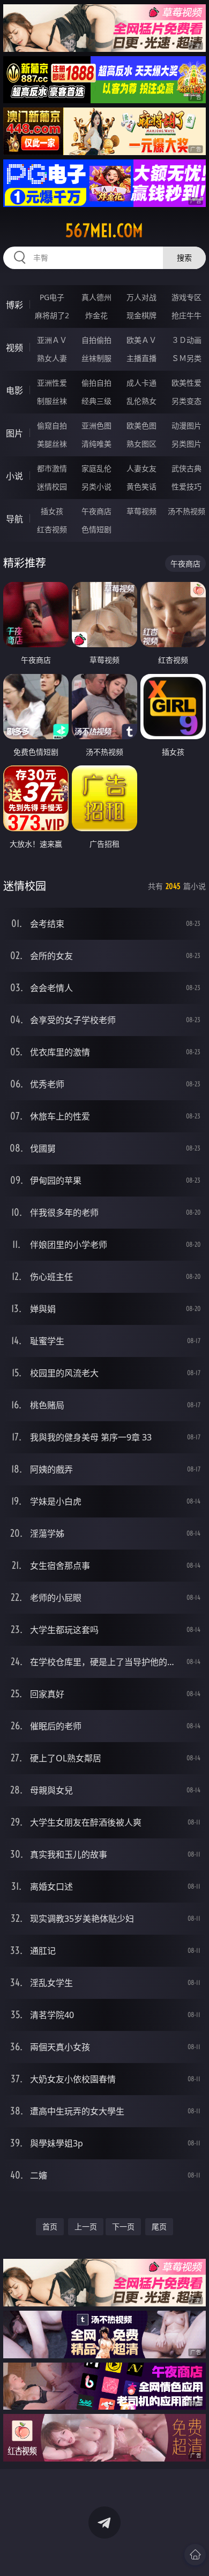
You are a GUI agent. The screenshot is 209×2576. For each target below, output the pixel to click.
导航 (14, 519)
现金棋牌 (141, 315)
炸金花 (96, 315)
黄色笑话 (141, 486)
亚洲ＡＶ (52, 340)
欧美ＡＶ (141, 340)
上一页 (86, 2226)
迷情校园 (52, 486)
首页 (50, 2226)
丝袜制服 (96, 358)
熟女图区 (141, 444)
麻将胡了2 (52, 315)
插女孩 (52, 511)
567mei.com (104, 231)
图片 (14, 433)
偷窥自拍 (52, 425)
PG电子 (52, 297)
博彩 (14, 305)
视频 (14, 348)
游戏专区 (186, 297)
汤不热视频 (186, 511)
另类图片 (186, 444)
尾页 (159, 2226)
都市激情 (52, 468)
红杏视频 (52, 529)
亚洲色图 (96, 425)
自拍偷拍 (96, 340)
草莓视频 (141, 511)
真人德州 (96, 297)
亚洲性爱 (52, 383)
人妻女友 (141, 468)
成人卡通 (141, 383)
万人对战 (141, 297)
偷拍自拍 (96, 383)
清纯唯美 (96, 444)
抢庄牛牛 (186, 315)
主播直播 (141, 358)
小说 (14, 476)
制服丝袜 (52, 401)
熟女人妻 (52, 358)
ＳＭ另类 (186, 358)
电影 (14, 390)
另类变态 (186, 401)
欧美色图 (141, 425)
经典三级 (96, 401)
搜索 (184, 258)
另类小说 (96, 486)
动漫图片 (186, 425)
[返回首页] (195, 2555)
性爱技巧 (186, 486)
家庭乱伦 (96, 468)
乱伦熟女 (141, 401)
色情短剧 (96, 529)
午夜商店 (96, 511)
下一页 (123, 2226)
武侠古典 (186, 468)
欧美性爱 (186, 383)
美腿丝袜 (52, 444)
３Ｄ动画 (186, 340)
